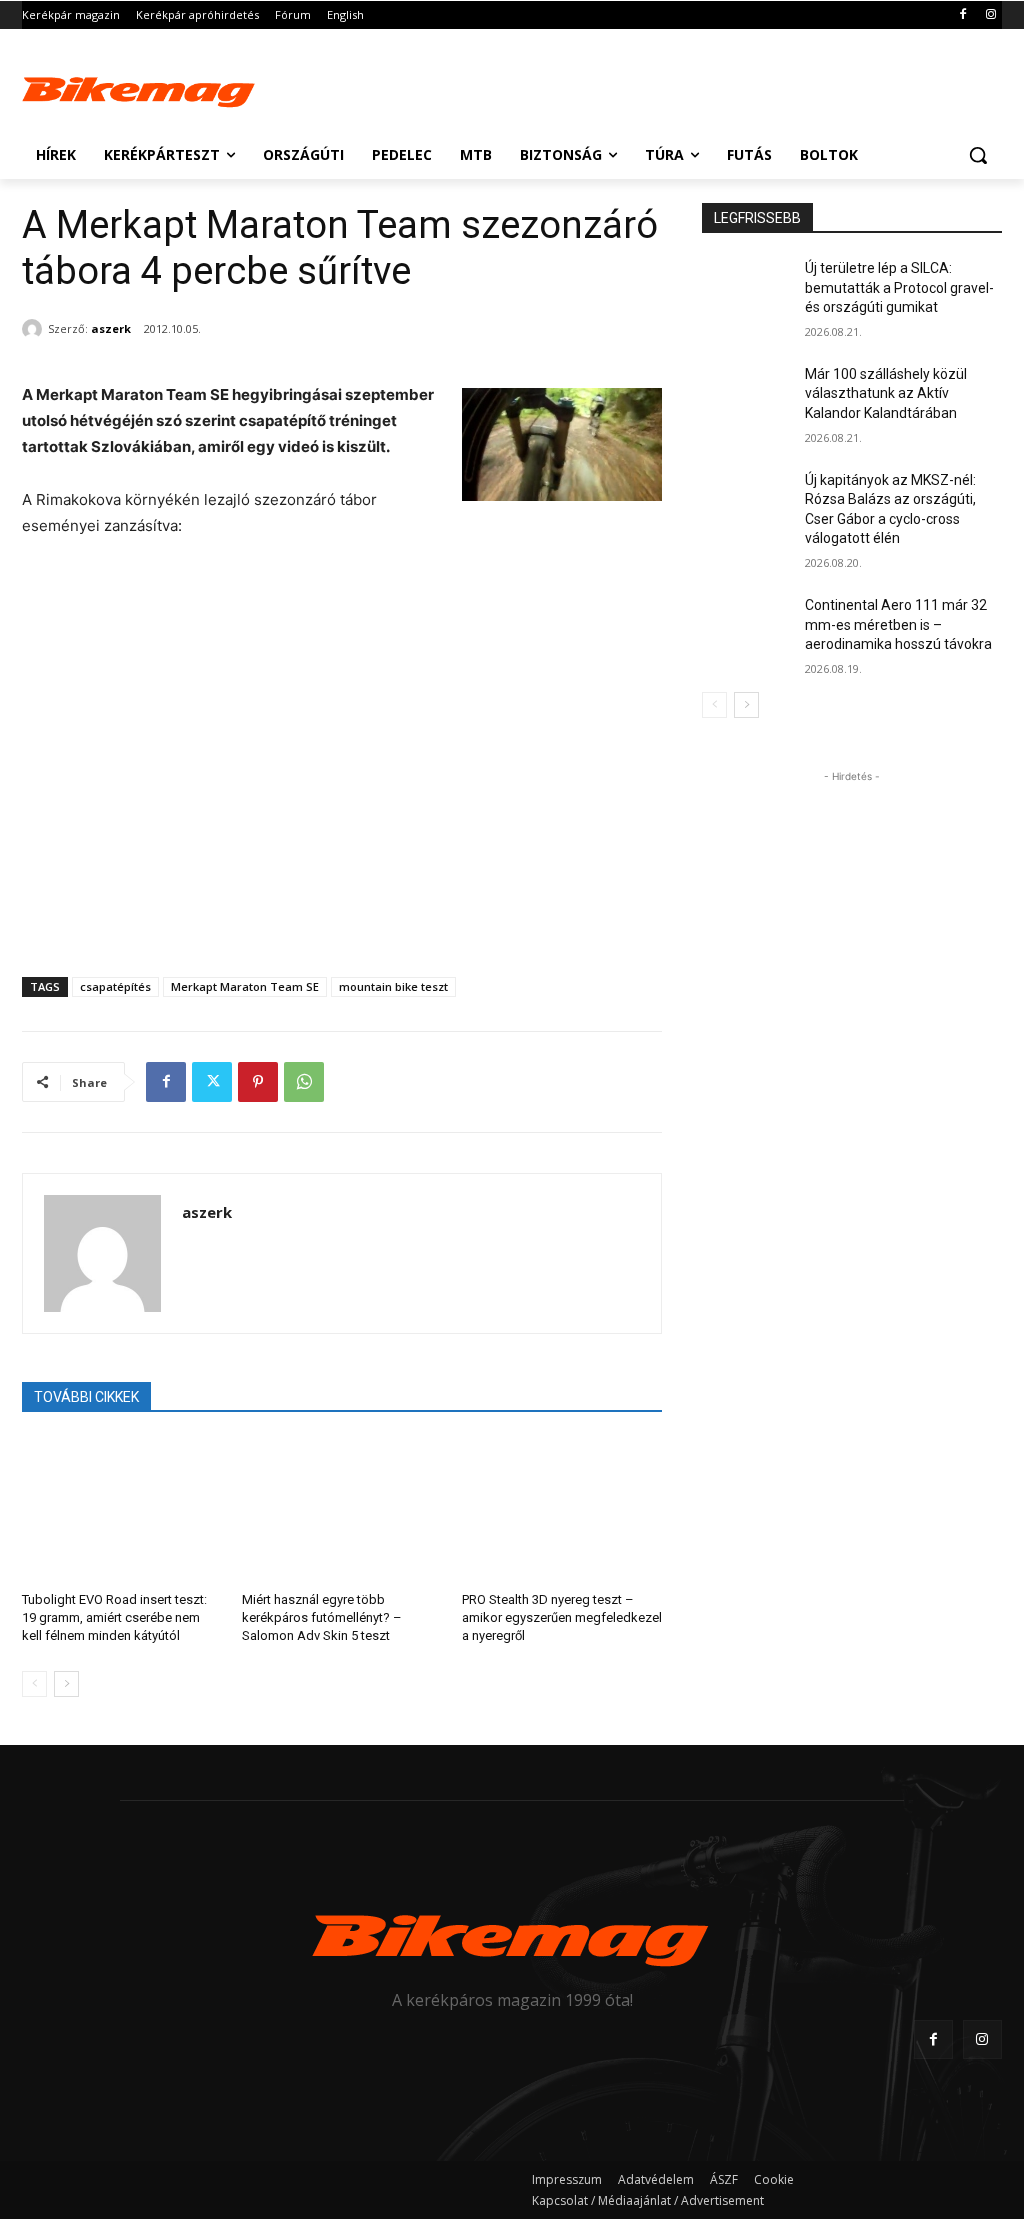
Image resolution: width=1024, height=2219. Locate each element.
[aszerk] (35, 329)
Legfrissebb (757, 218)
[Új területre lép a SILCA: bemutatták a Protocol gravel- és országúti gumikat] (747, 290)
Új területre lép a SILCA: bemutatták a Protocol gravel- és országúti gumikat (899, 287)
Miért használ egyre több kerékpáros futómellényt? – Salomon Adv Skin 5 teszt (322, 1617)
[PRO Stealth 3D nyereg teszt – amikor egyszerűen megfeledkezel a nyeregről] (562, 1508)
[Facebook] (962, 15)
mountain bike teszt (393, 986)
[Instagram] (990, 15)
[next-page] (66, 1684)
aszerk (111, 328)
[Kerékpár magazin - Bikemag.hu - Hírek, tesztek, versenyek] (139, 89)
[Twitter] (212, 1082)
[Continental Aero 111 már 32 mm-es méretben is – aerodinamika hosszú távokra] (747, 627)
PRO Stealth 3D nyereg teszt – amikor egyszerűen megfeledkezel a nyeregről (562, 1617)
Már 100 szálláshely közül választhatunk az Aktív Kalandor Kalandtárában (886, 393)
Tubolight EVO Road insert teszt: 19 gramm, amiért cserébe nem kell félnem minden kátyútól (114, 1617)
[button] (978, 155)
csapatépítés (115, 986)
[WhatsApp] (304, 1082)
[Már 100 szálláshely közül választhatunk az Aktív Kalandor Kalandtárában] (747, 396)
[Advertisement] (491, 87)
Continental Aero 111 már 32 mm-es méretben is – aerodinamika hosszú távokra (898, 624)
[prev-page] (34, 1684)
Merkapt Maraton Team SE (245, 986)
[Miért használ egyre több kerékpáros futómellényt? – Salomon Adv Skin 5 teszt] (342, 1508)
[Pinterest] (258, 1082)
